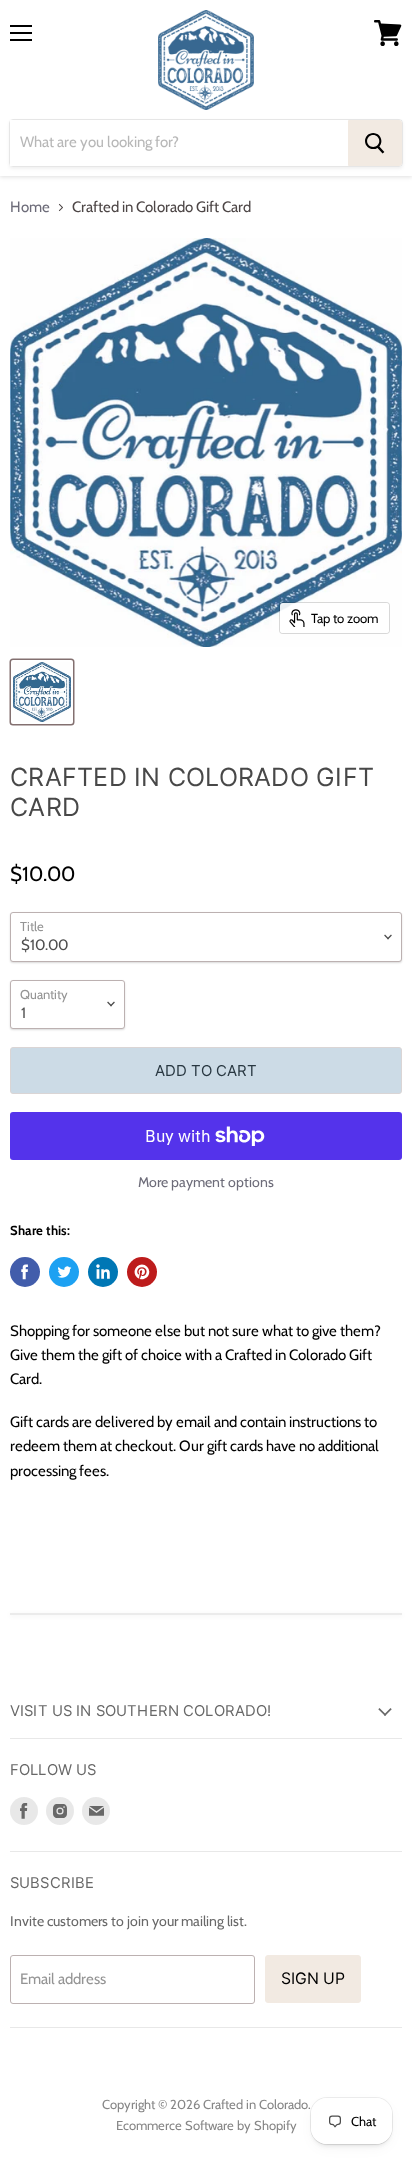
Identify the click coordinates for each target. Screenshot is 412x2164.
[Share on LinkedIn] (103, 1272)
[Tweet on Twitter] (64, 1272)
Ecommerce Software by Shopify (206, 2125)
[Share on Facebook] (25, 1272)
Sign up (313, 1978)
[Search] (375, 143)
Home (30, 207)
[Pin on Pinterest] (142, 1272)
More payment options (206, 1182)
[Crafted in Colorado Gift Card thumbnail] (42, 692)
